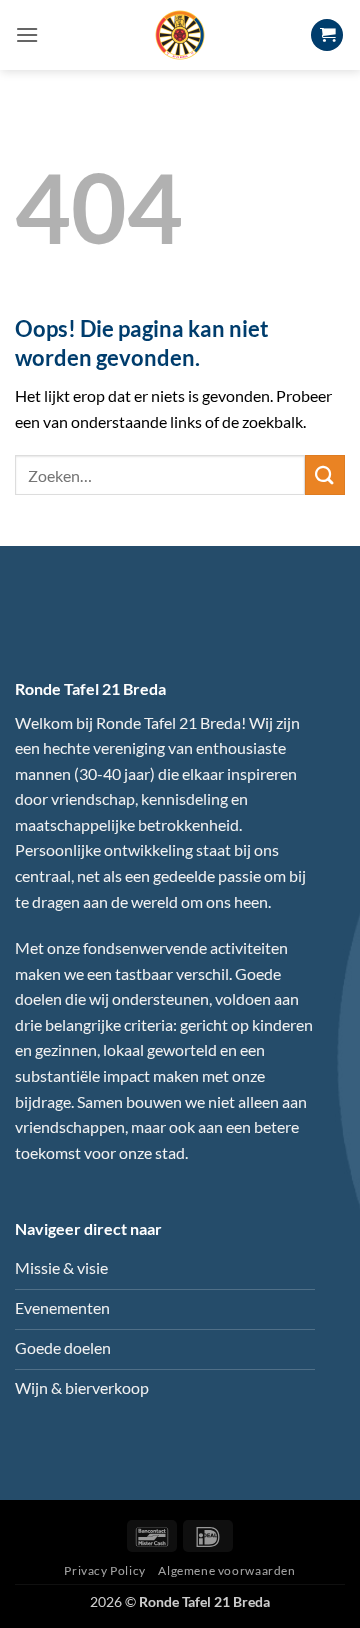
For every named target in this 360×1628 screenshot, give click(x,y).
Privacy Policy (105, 1570)
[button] (27, 34)
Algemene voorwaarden (226, 1570)
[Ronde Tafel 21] (180, 35)
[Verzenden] (325, 474)
